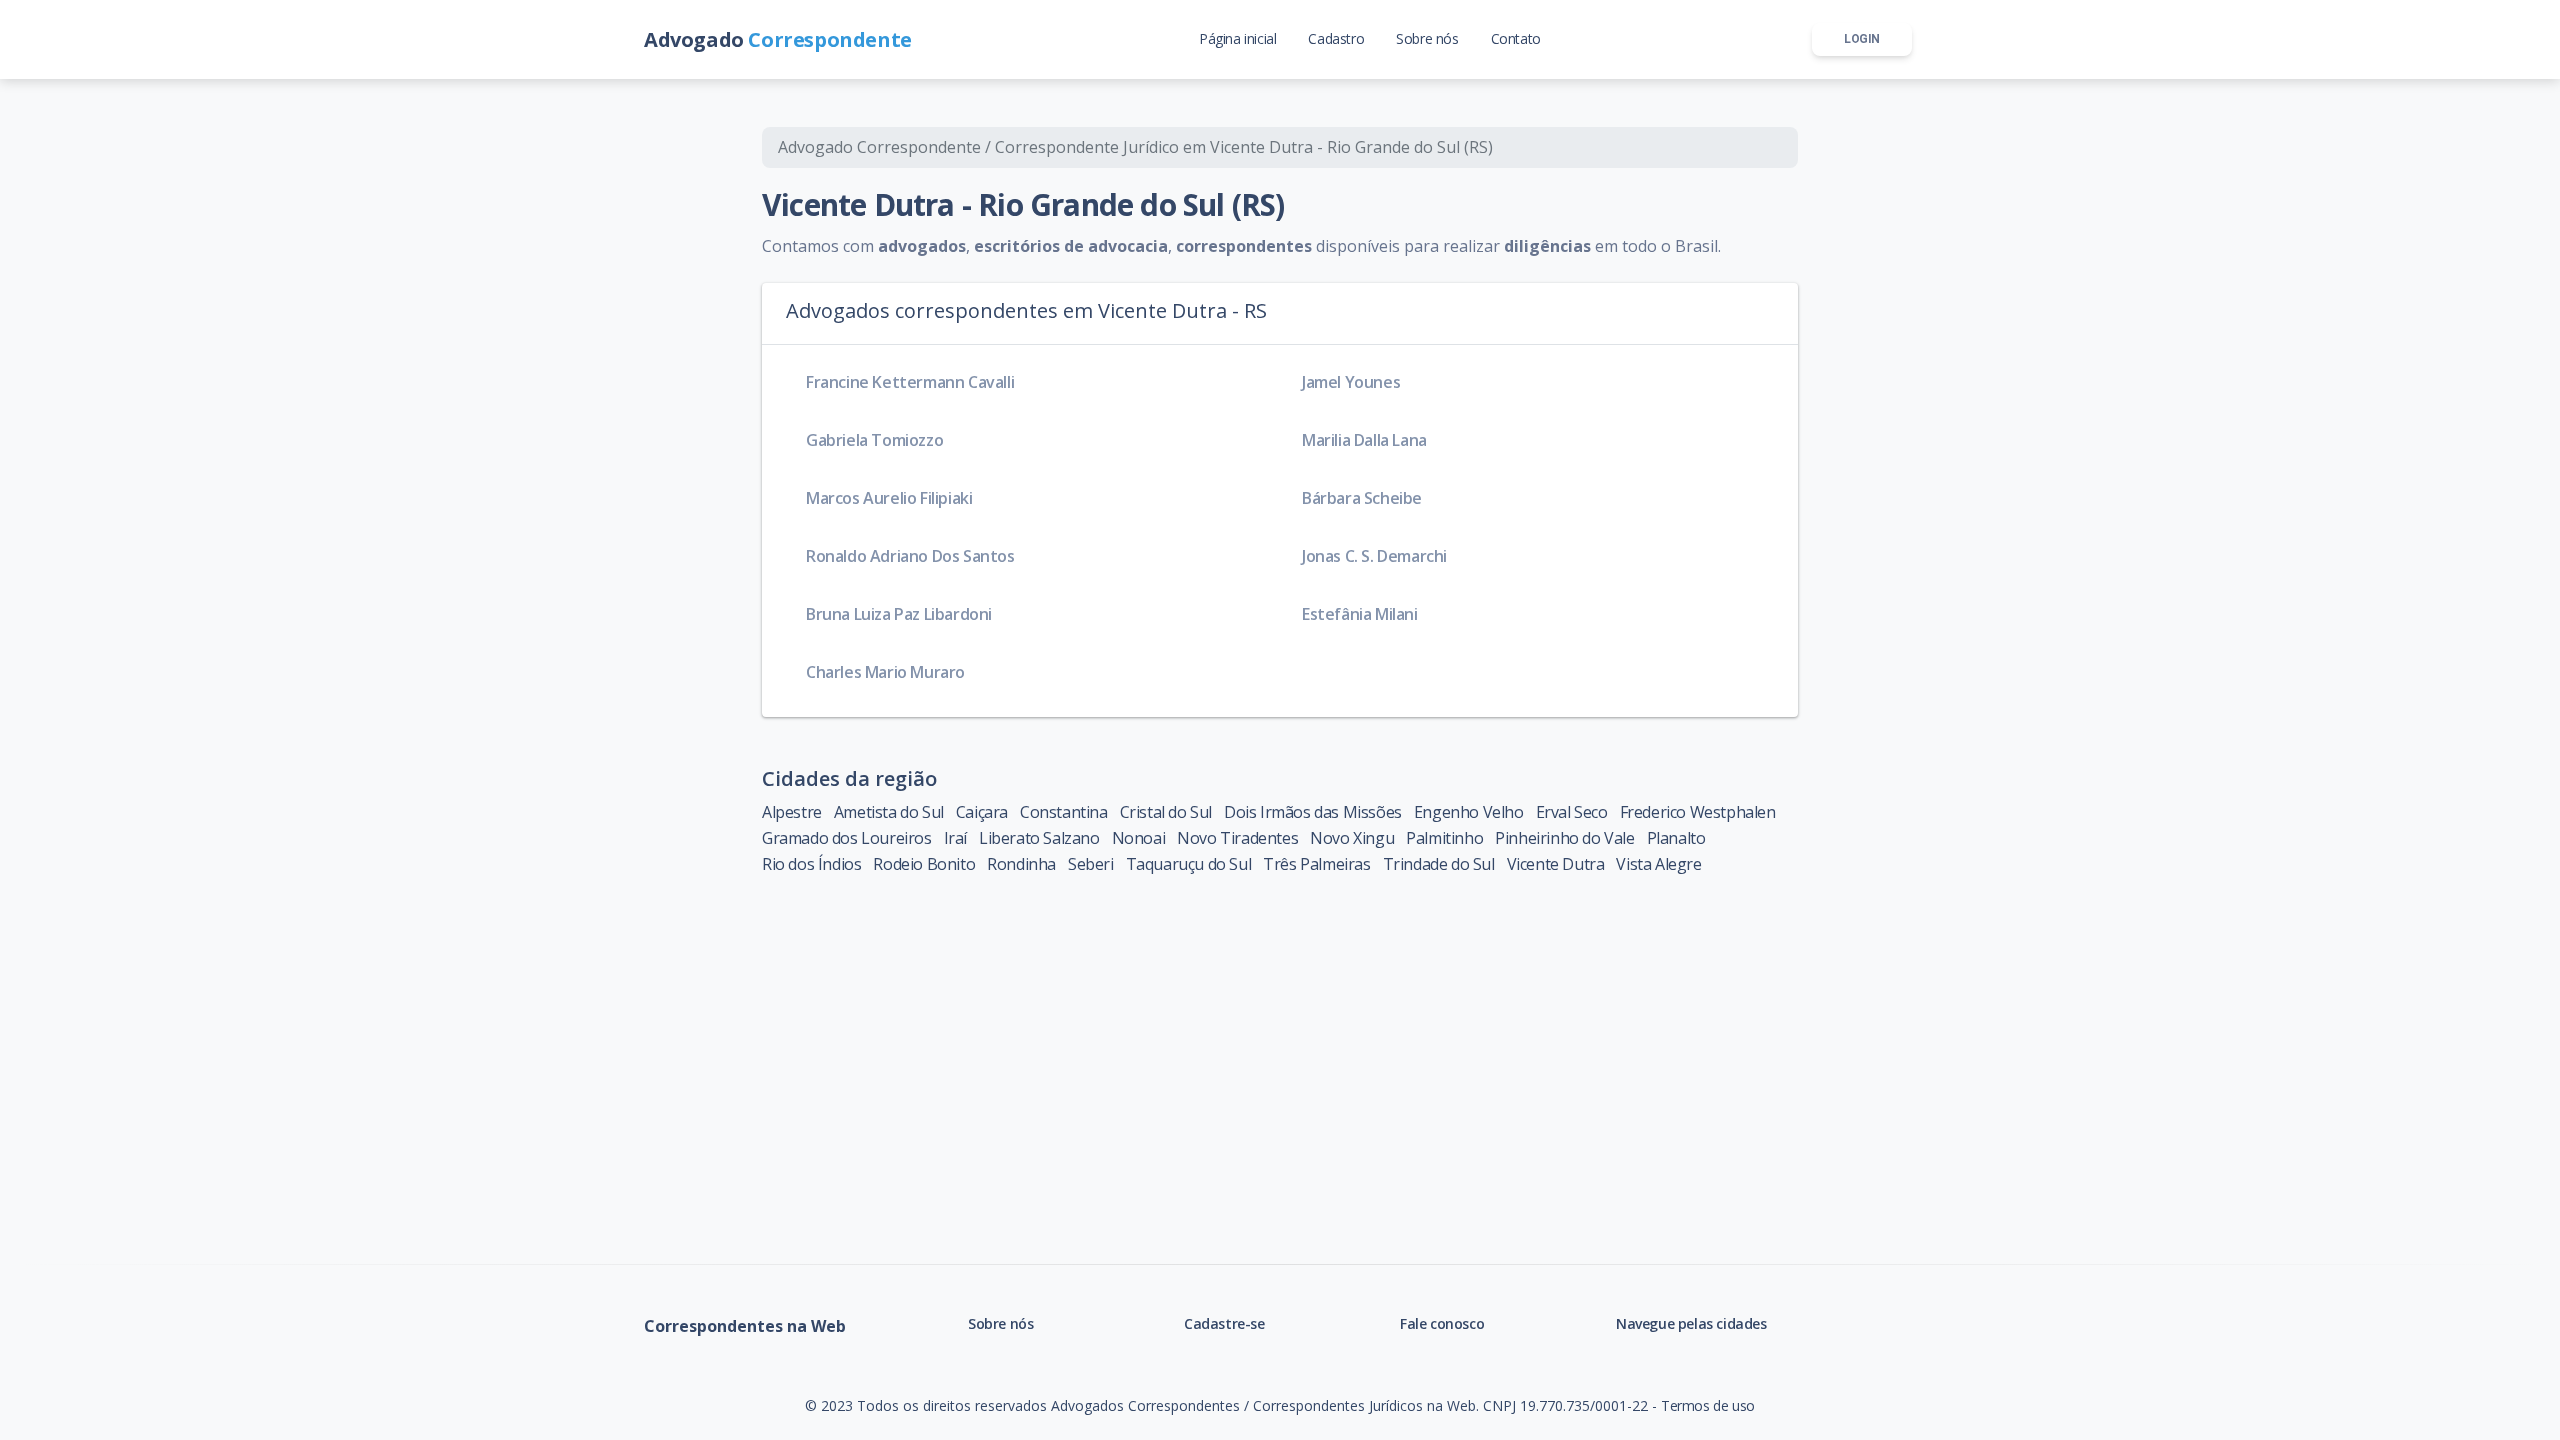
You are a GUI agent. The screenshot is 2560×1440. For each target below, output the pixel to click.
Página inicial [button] (1237, 38)
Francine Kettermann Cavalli (910, 382)
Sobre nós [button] (1427, 38)
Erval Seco (1572, 812)
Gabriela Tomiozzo (874, 440)
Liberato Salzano (1039, 838)
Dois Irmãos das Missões (1313, 812)
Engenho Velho (1469, 812)
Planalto (1676, 838)
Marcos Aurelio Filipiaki (889, 498)
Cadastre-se (1224, 1323)
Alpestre (792, 812)
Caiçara (982, 812)
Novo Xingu (1352, 838)
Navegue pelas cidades (1691, 1323)
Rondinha (1021, 864)
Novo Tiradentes (1237, 838)
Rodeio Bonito (924, 864)
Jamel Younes (1351, 382)
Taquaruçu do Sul (1189, 864)
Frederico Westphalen (1698, 812)
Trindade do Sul (1439, 864)
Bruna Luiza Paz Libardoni (899, 614)
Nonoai (1139, 838)
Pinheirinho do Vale (1564, 838)
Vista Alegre (1658, 864)
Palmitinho (1444, 838)
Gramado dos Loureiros (847, 838)
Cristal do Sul (1166, 812)
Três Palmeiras (1316, 864)
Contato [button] (1516, 38)
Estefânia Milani (1360, 614)
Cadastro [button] (1336, 38)
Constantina (1064, 812)
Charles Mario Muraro (885, 672)
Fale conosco (1442, 1323)
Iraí (955, 838)
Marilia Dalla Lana (1364, 440)
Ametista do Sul (889, 812)
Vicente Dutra (1556, 864)
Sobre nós (1000, 1323)
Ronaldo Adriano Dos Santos (910, 556)
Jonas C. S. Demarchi (1374, 556)
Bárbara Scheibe (1362, 498)
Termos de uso (1708, 1405)
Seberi (1091, 864)
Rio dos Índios (811, 864)
